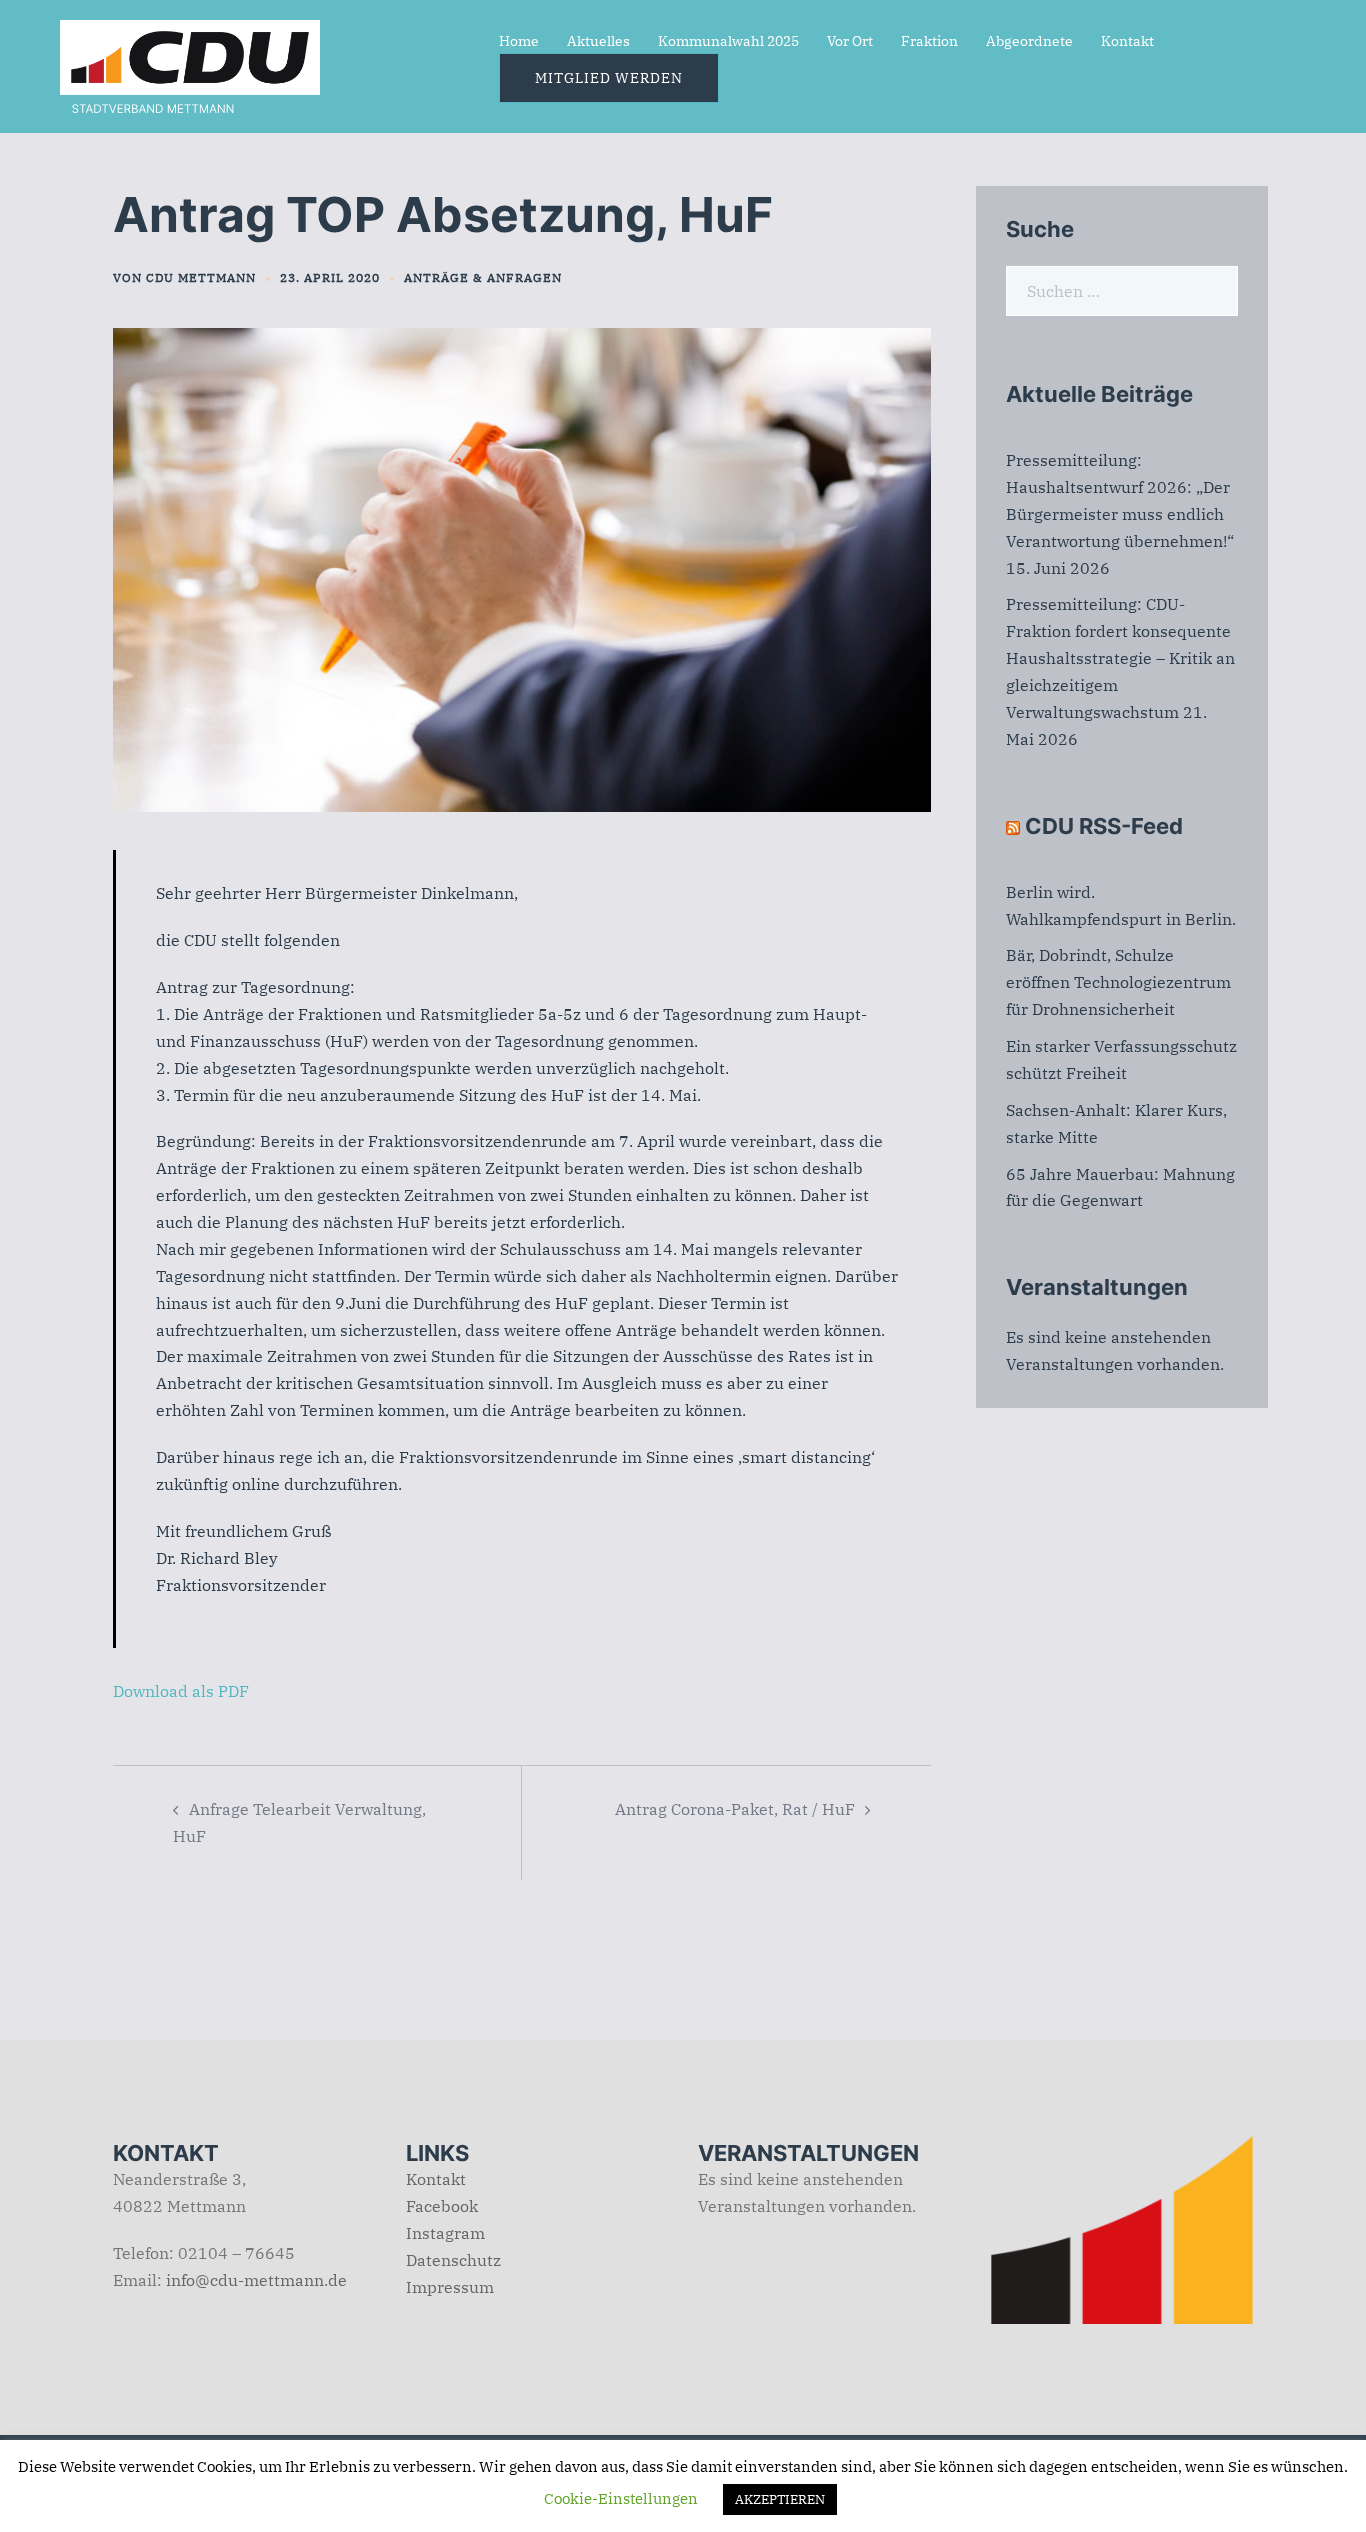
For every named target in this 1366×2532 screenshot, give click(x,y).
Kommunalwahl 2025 (728, 41)
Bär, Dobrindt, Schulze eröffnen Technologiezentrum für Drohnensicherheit (1118, 982)
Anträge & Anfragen (483, 277)
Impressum (450, 2287)
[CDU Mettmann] (190, 64)
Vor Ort (850, 41)
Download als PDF (181, 1691)
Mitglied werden (609, 78)
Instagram (445, 2233)
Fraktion (929, 41)
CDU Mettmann (201, 277)
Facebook (442, 2206)
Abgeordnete (1029, 41)
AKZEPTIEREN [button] (780, 2499)
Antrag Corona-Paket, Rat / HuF (735, 1809)
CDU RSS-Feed (1104, 826)
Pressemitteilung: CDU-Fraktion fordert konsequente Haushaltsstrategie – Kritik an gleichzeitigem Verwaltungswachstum (1120, 658)
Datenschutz (453, 2260)
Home (519, 41)
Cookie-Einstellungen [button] (621, 2498)
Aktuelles (598, 41)
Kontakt (1127, 41)
